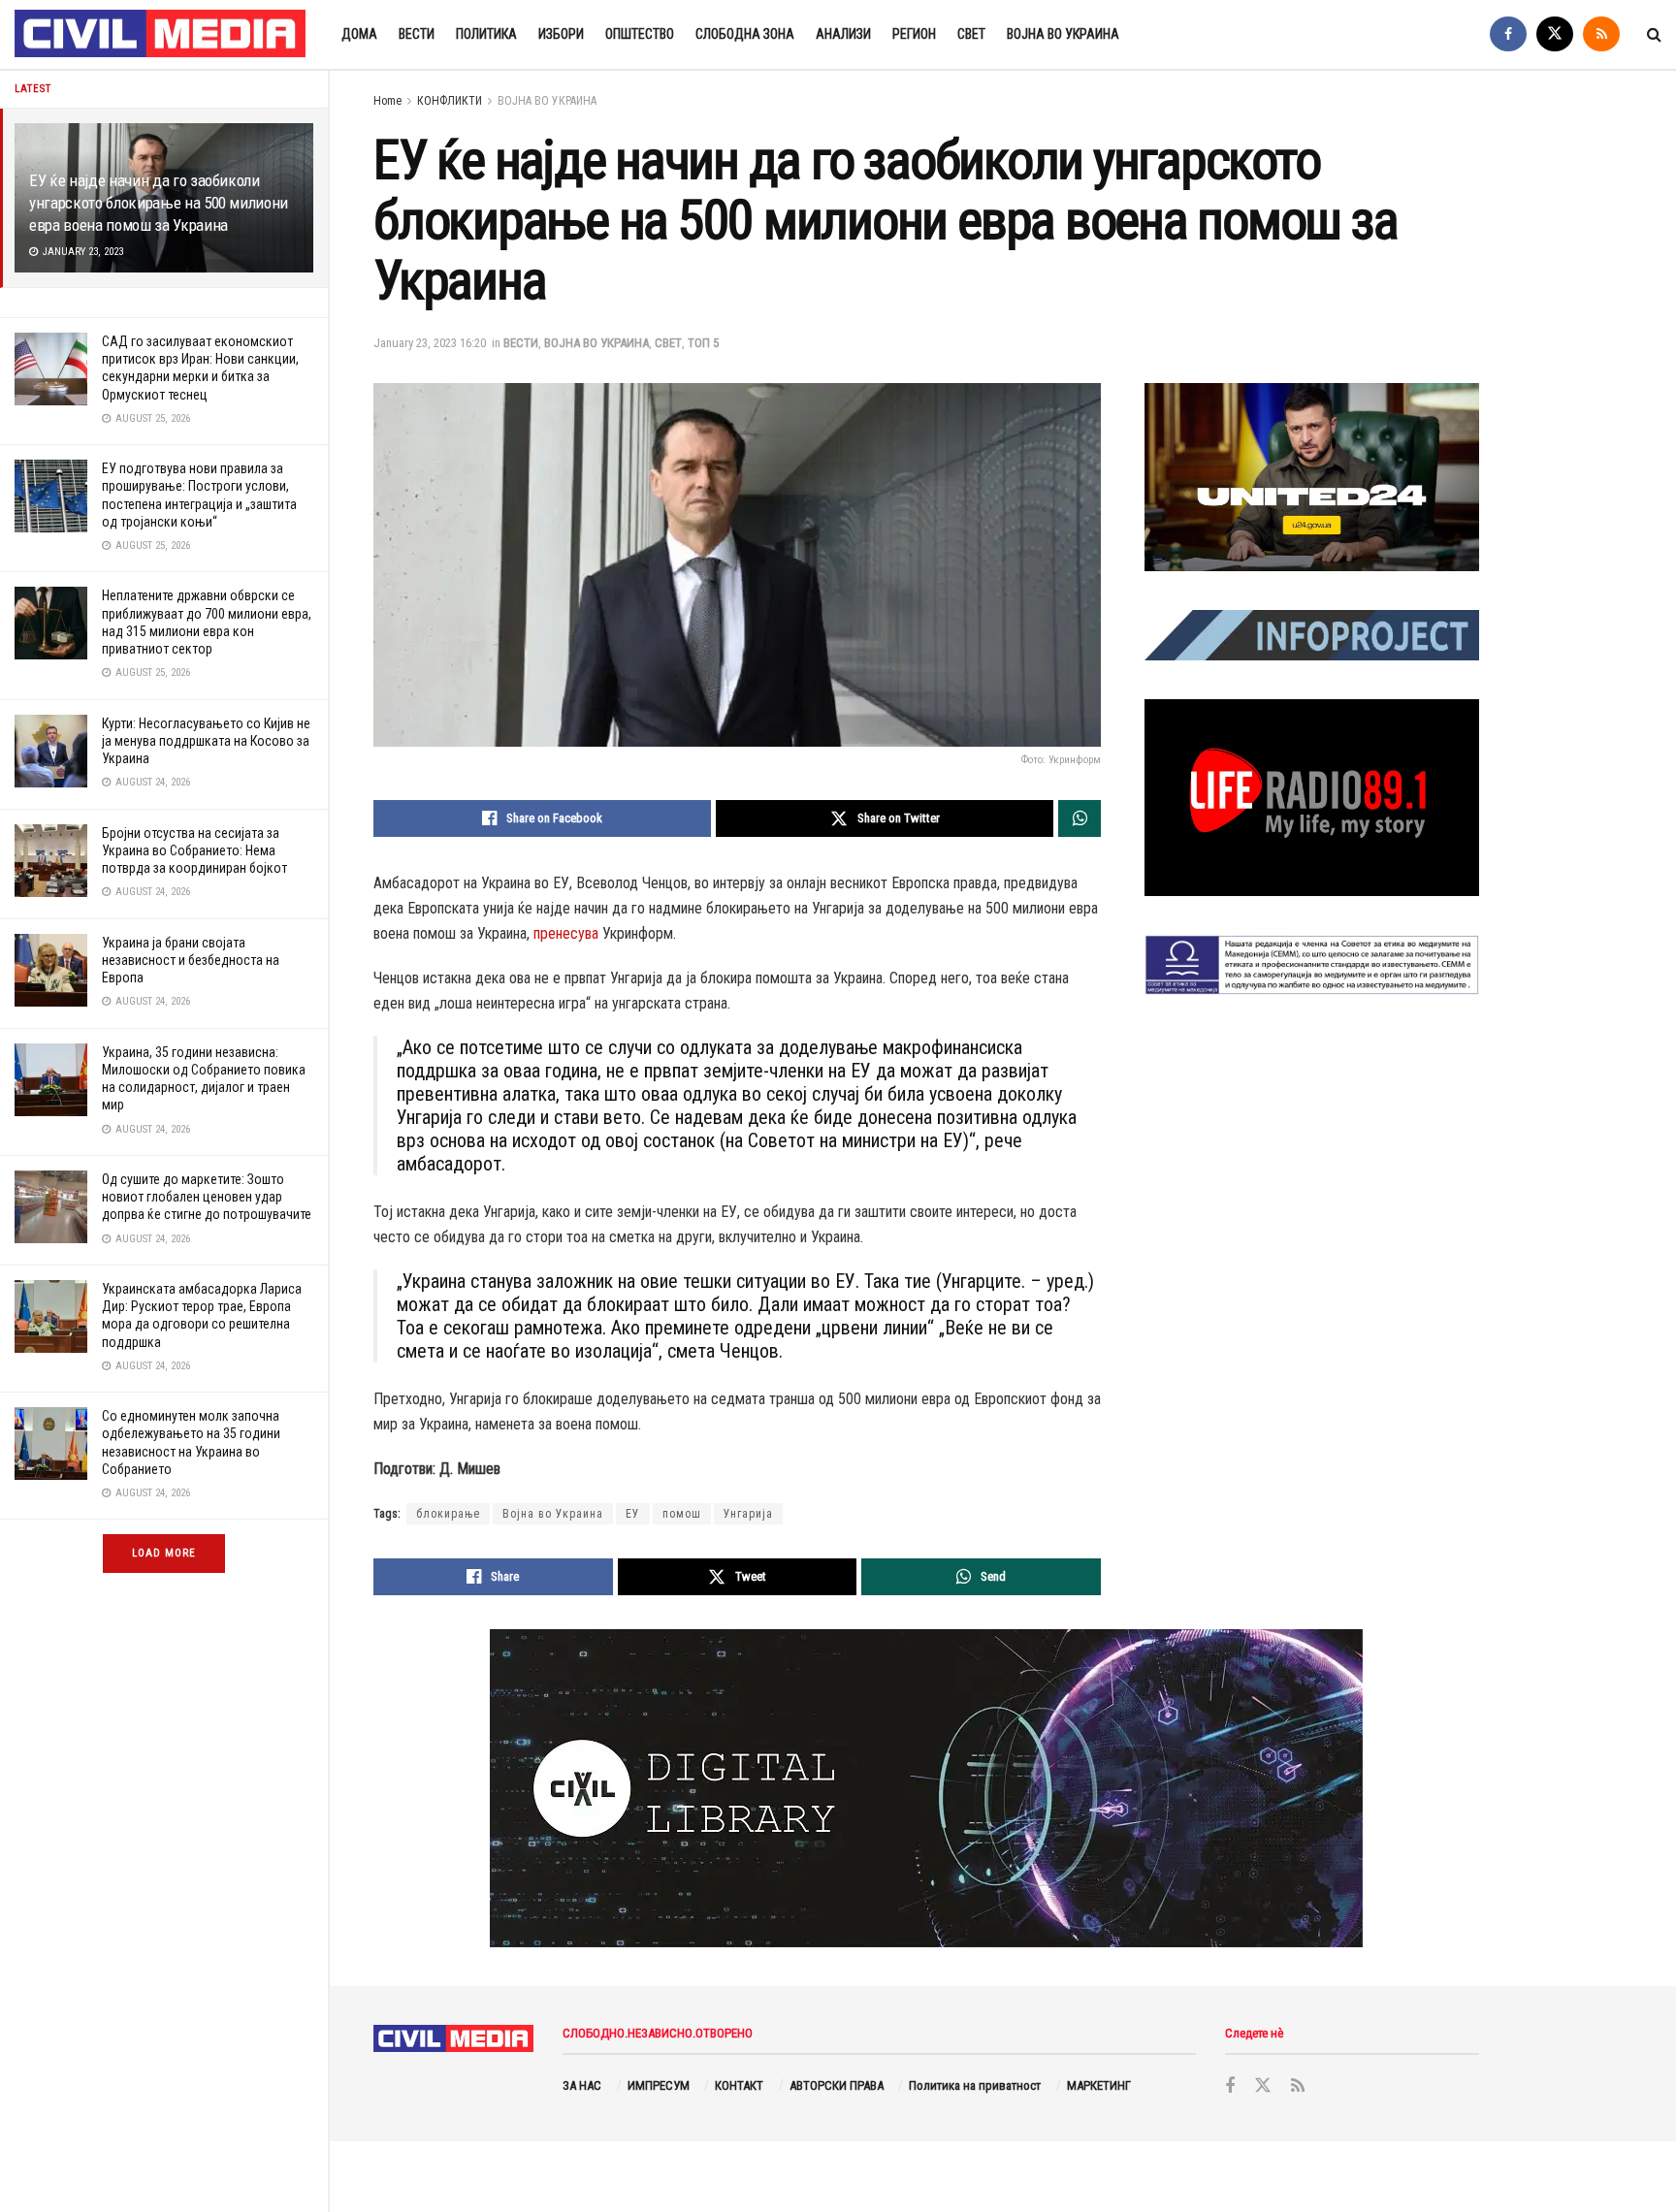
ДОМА (359, 34)
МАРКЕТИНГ (1099, 2085)
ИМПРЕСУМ (659, 2085)
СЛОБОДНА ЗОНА (745, 34)
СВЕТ (971, 34)
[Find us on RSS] (1601, 34)
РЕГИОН (914, 34)
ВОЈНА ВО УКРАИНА (1063, 34)
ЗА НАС (582, 2085)
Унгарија (748, 1514)
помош (682, 1514)
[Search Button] (1654, 34)
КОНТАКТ (739, 2085)
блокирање (448, 1514)
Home (387, 101)
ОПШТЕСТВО (640, 34)
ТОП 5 (703, 343)
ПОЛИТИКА (486, 34)
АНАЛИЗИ (843, 34)
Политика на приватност (975, 2085)
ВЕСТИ (417, 34)
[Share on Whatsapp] (1080, 818)
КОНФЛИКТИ (450, 101)
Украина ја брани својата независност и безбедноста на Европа (191, 960)
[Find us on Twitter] (1555, 34)
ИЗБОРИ (561, 34)
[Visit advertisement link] (1312, 477)
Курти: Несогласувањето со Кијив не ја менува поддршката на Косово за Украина (206, 741)
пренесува (566, 933)
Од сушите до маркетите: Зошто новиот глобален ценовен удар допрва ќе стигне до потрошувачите (207, 1197)
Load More (164, 1553)
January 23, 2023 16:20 (430, 343)
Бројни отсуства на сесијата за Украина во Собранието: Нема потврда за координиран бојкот (194, 850)
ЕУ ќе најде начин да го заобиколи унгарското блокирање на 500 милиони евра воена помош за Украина (159, 203)
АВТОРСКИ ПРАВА (837, 2085)
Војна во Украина (553, 1514)
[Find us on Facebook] (1508, 34)
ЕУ (633, 1514)
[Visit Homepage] (161, 35)
